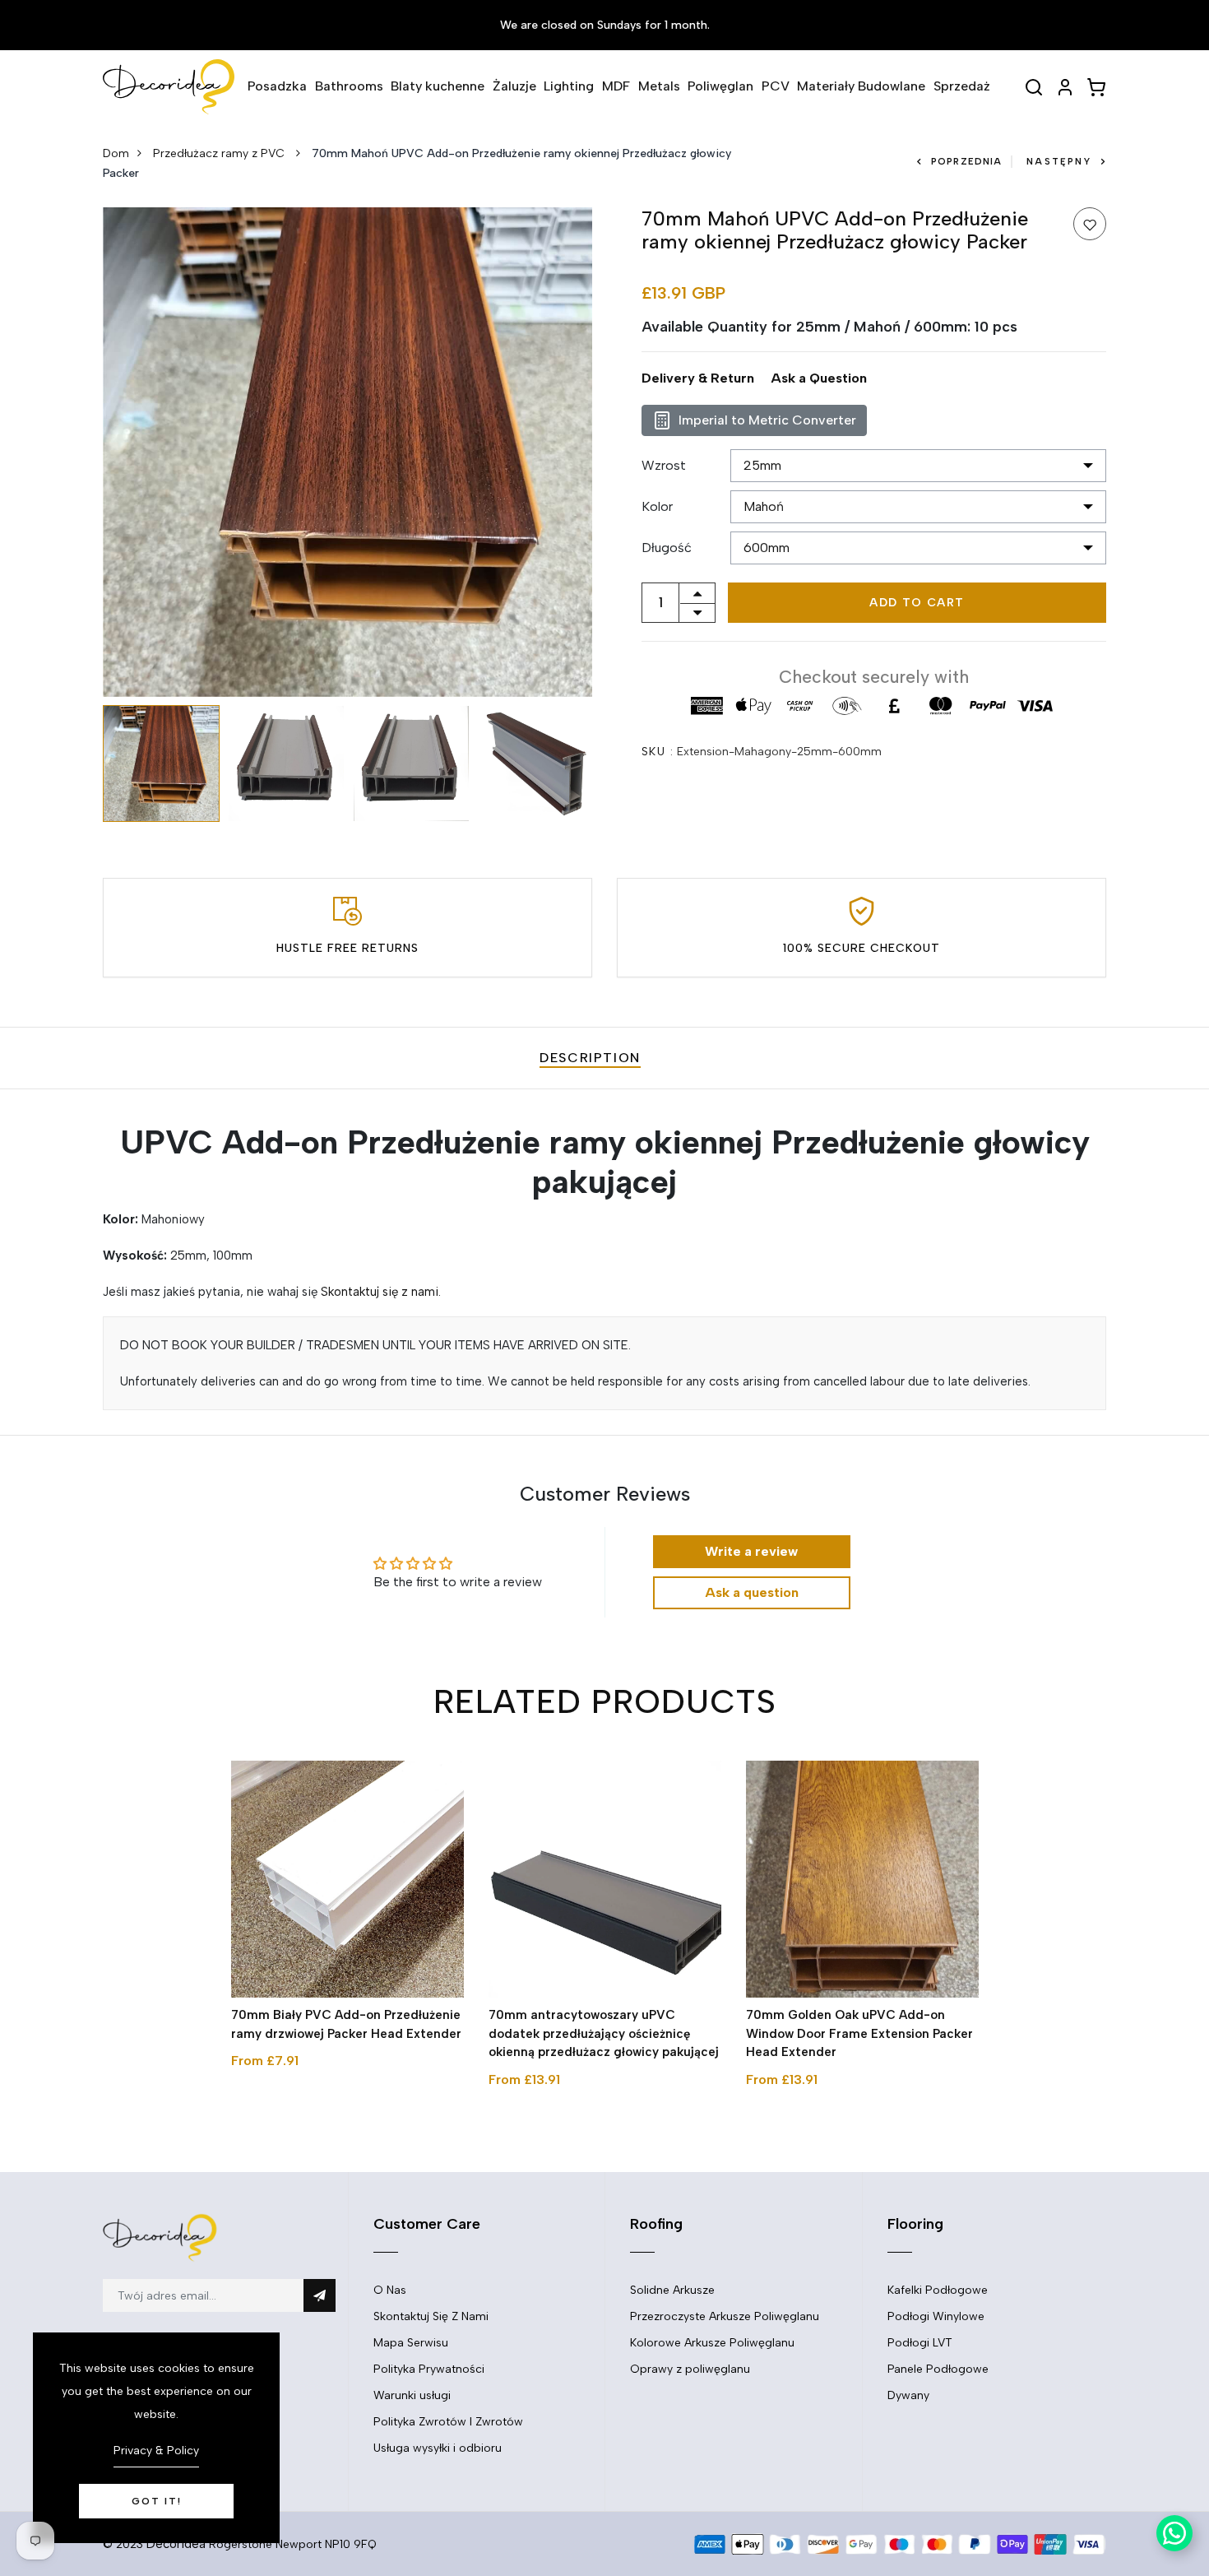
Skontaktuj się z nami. (381, 1292)
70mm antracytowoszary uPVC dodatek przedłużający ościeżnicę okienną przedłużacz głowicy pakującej (604, 2033)
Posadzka (277, 86)
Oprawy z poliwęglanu (690, 2369)
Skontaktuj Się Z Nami (431, 2316)
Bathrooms (349, 86)
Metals (659, 86)
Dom (116, 153)
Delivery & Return (698, 378)
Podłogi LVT (920, 2343)
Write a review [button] (751, 1551)
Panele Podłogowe (938, 2369)
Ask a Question (819, 378)
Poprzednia (966, 162)
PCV (776, 86)
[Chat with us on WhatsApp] (1174, 2533)
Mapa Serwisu (411, 2343)
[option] (347, 452)
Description (590, 1058)
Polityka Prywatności (429, 2369)
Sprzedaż (962, 86)
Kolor (657, 506)
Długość (667, 548)
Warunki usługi (412, 2395)
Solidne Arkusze (672, 2290)
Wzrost (664, 465)
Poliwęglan (720, 86)
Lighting (569, 86)
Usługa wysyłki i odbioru (438, 2448)
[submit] (320, 2295)
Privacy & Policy (156, 2451)
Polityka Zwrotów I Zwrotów (448, 2422)
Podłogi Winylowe (936, 2316)
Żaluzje (514, 86)
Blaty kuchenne (438, 86)
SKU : (658, 752)
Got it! (157, 2501)
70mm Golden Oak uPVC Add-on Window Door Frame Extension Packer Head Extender (859, 2033)
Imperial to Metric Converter (767, 420)
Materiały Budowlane (861, 86)
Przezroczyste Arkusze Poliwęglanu (725, 2316)
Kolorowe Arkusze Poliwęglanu (712, 2343)
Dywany (908, 2395)
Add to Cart (917, 603)
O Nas (390, 2290)
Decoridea (176, 2544)
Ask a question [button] (752, 1592)
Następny (1059, 162)
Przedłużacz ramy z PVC (220, 153)
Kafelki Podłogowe (938, 2290)
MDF (616, 86)
